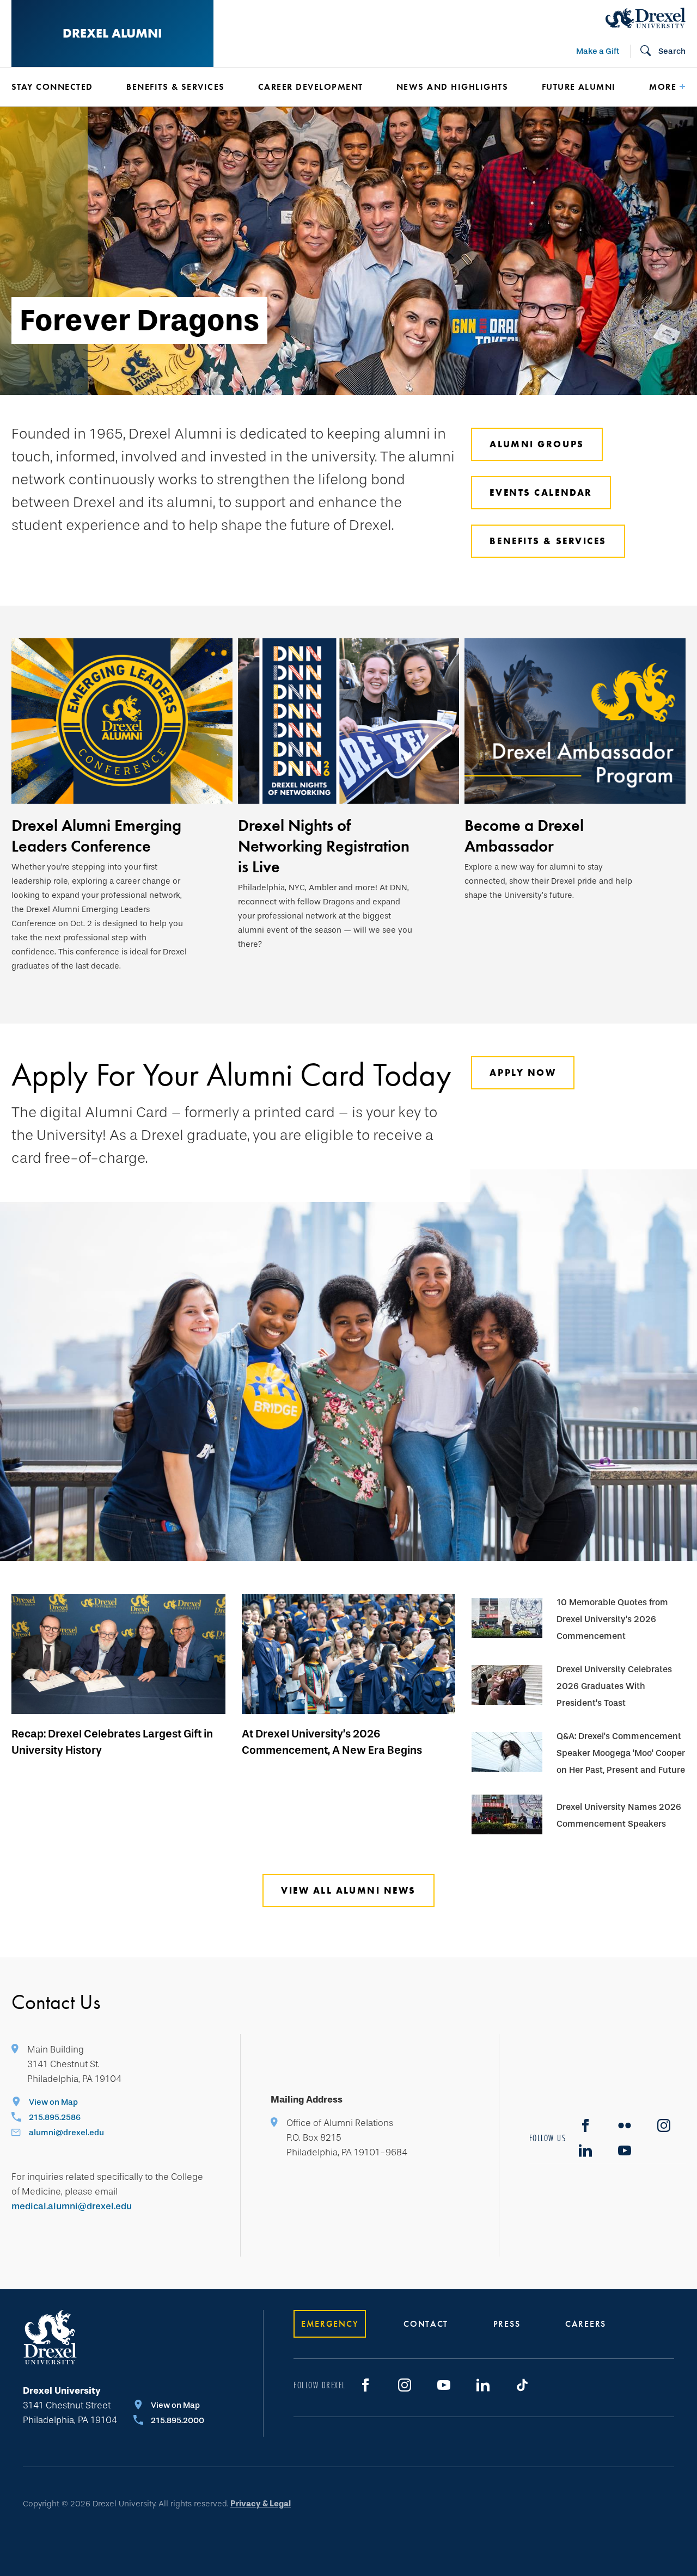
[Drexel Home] (646, 18)
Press (507, 2324)
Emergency (330, 2324)
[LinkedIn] (585, 2150)
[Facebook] (585, 2125)
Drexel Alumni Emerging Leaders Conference (96, 836)
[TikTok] (522, 2385)
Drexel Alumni (112, 33)
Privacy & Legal (261, 2504)
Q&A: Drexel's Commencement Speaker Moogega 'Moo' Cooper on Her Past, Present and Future (621, 1753)
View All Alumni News (348, 1890)
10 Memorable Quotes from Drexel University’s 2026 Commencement (612, 1619)
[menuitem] (53, 87)
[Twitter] (625, 2150)
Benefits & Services (548, 541)
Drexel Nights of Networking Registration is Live (324, 846)
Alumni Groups (537, 444)
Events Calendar (541, 492)
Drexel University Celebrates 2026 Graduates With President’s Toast (614, 1686)
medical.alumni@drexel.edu (72, 2206)
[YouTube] (444, 2385)
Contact (426, 2324)
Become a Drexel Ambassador (524, 836)
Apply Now (523, 1073)
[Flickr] (625, 2125)
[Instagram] (664, 2125)
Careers (586, 2324)
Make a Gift (598, 51)
